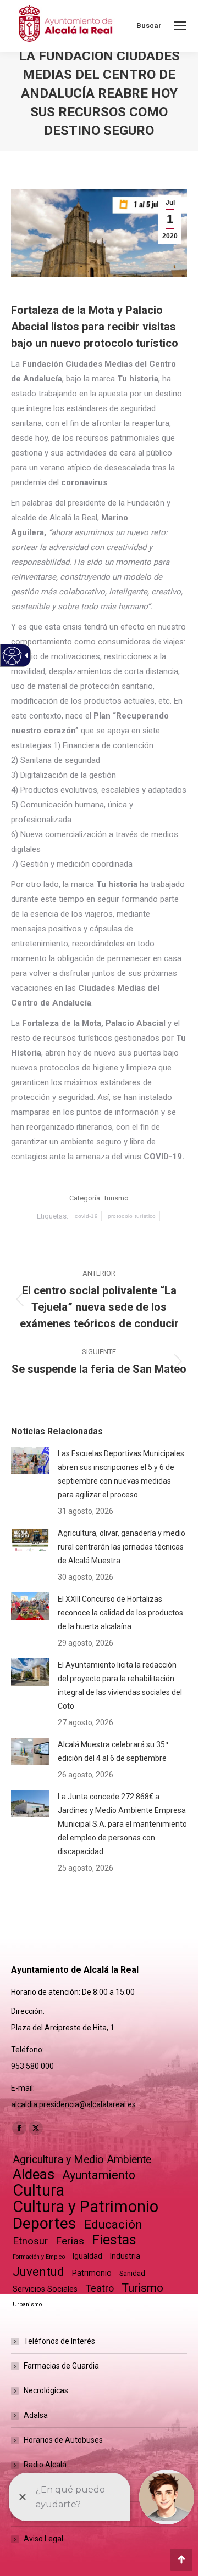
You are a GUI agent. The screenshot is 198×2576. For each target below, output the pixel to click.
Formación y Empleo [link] (39, 2257)
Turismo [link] (116, 1198)
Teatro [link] (100, 2288)
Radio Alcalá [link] (45, 2465)
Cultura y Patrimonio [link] (86, 2207)
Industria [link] (125, 2256)
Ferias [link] (70, 2241)
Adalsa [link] (36, 2415)
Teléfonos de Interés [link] (59, 2341)
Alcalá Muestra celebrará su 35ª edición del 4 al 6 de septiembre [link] (113, 1751)
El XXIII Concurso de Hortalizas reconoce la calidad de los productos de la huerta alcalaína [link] (120, 1613)
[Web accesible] (12, 656)
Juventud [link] (38, 2272)
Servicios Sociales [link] (45, 2289)
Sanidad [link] (132, 2273)
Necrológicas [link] (46, 2390)
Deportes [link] (45, 2223)
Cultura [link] (38, 2190)
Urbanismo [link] (27, 2305)
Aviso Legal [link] (43, 2539)
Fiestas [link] (114, 2240)
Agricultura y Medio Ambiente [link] (82, 2160)
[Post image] (30, 1461)
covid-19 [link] (86, 1216)
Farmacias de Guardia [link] (61, 2366)
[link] (180, 26)
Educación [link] (113, 2224)
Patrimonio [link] (92, 2273)
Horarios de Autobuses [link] (63, 2440)
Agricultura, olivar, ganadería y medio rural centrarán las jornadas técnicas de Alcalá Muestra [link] (122, 1547)
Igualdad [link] (87, 2256)
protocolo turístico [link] (132, 1216)
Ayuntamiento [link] (99, 2175)
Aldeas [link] (34, 2174)
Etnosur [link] (30, 2241)
